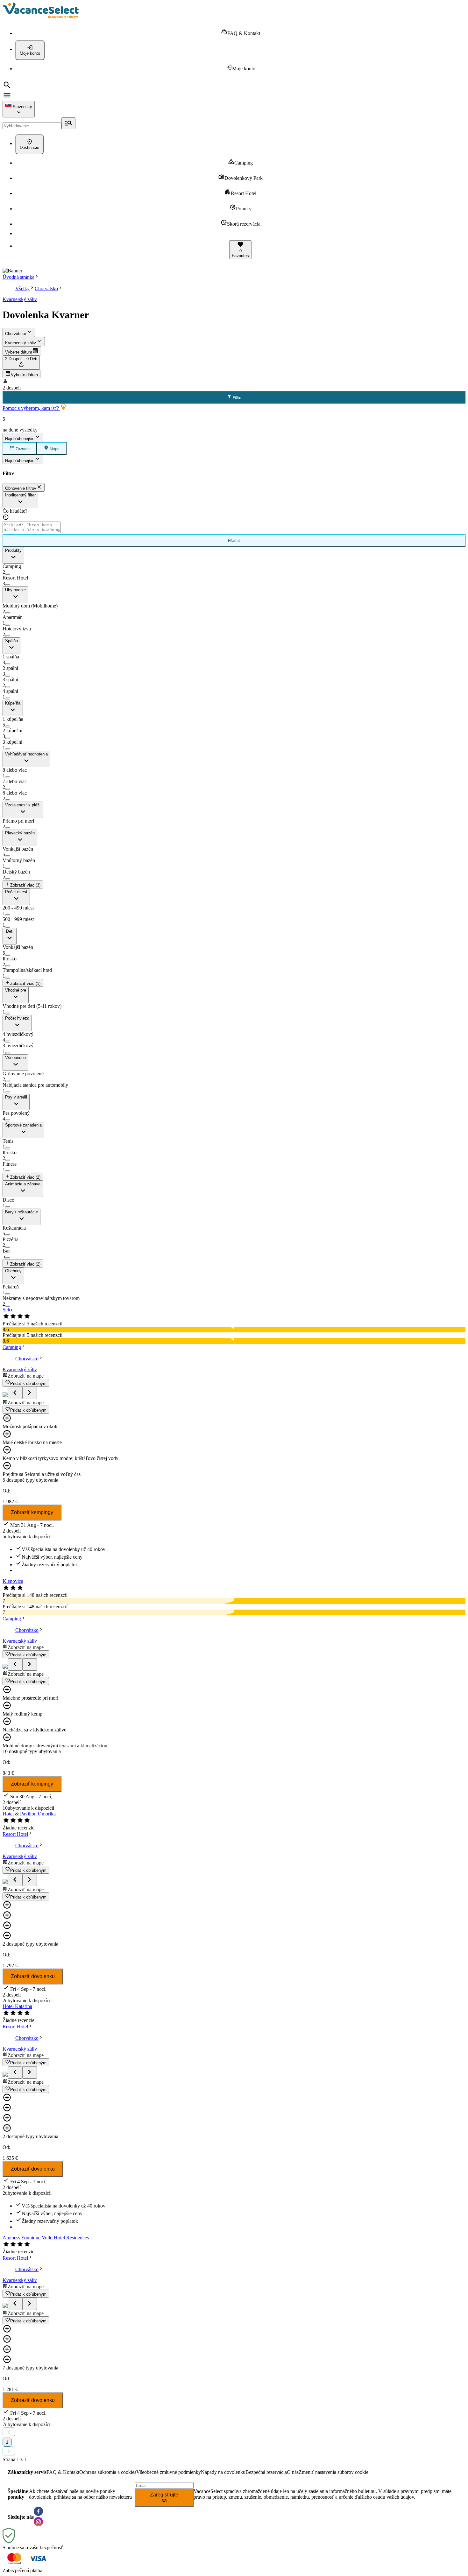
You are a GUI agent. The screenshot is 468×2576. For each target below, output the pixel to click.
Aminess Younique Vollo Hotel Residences (46, 2238)
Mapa (54, 449)
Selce (8, 1310)
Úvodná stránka (18, 277)
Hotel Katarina (17, 2006)
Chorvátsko (46, 288)
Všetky (22, 288)
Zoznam (22, 449)
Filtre (237, 398)
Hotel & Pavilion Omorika (29, 1814)
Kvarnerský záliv (20, 299)
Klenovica (13, 1581)
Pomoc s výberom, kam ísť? (31, 408)
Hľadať (234, 541)
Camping (12, 1347)
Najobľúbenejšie (20, 439)
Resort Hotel (15, 1834)
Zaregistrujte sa (164, 2498)
